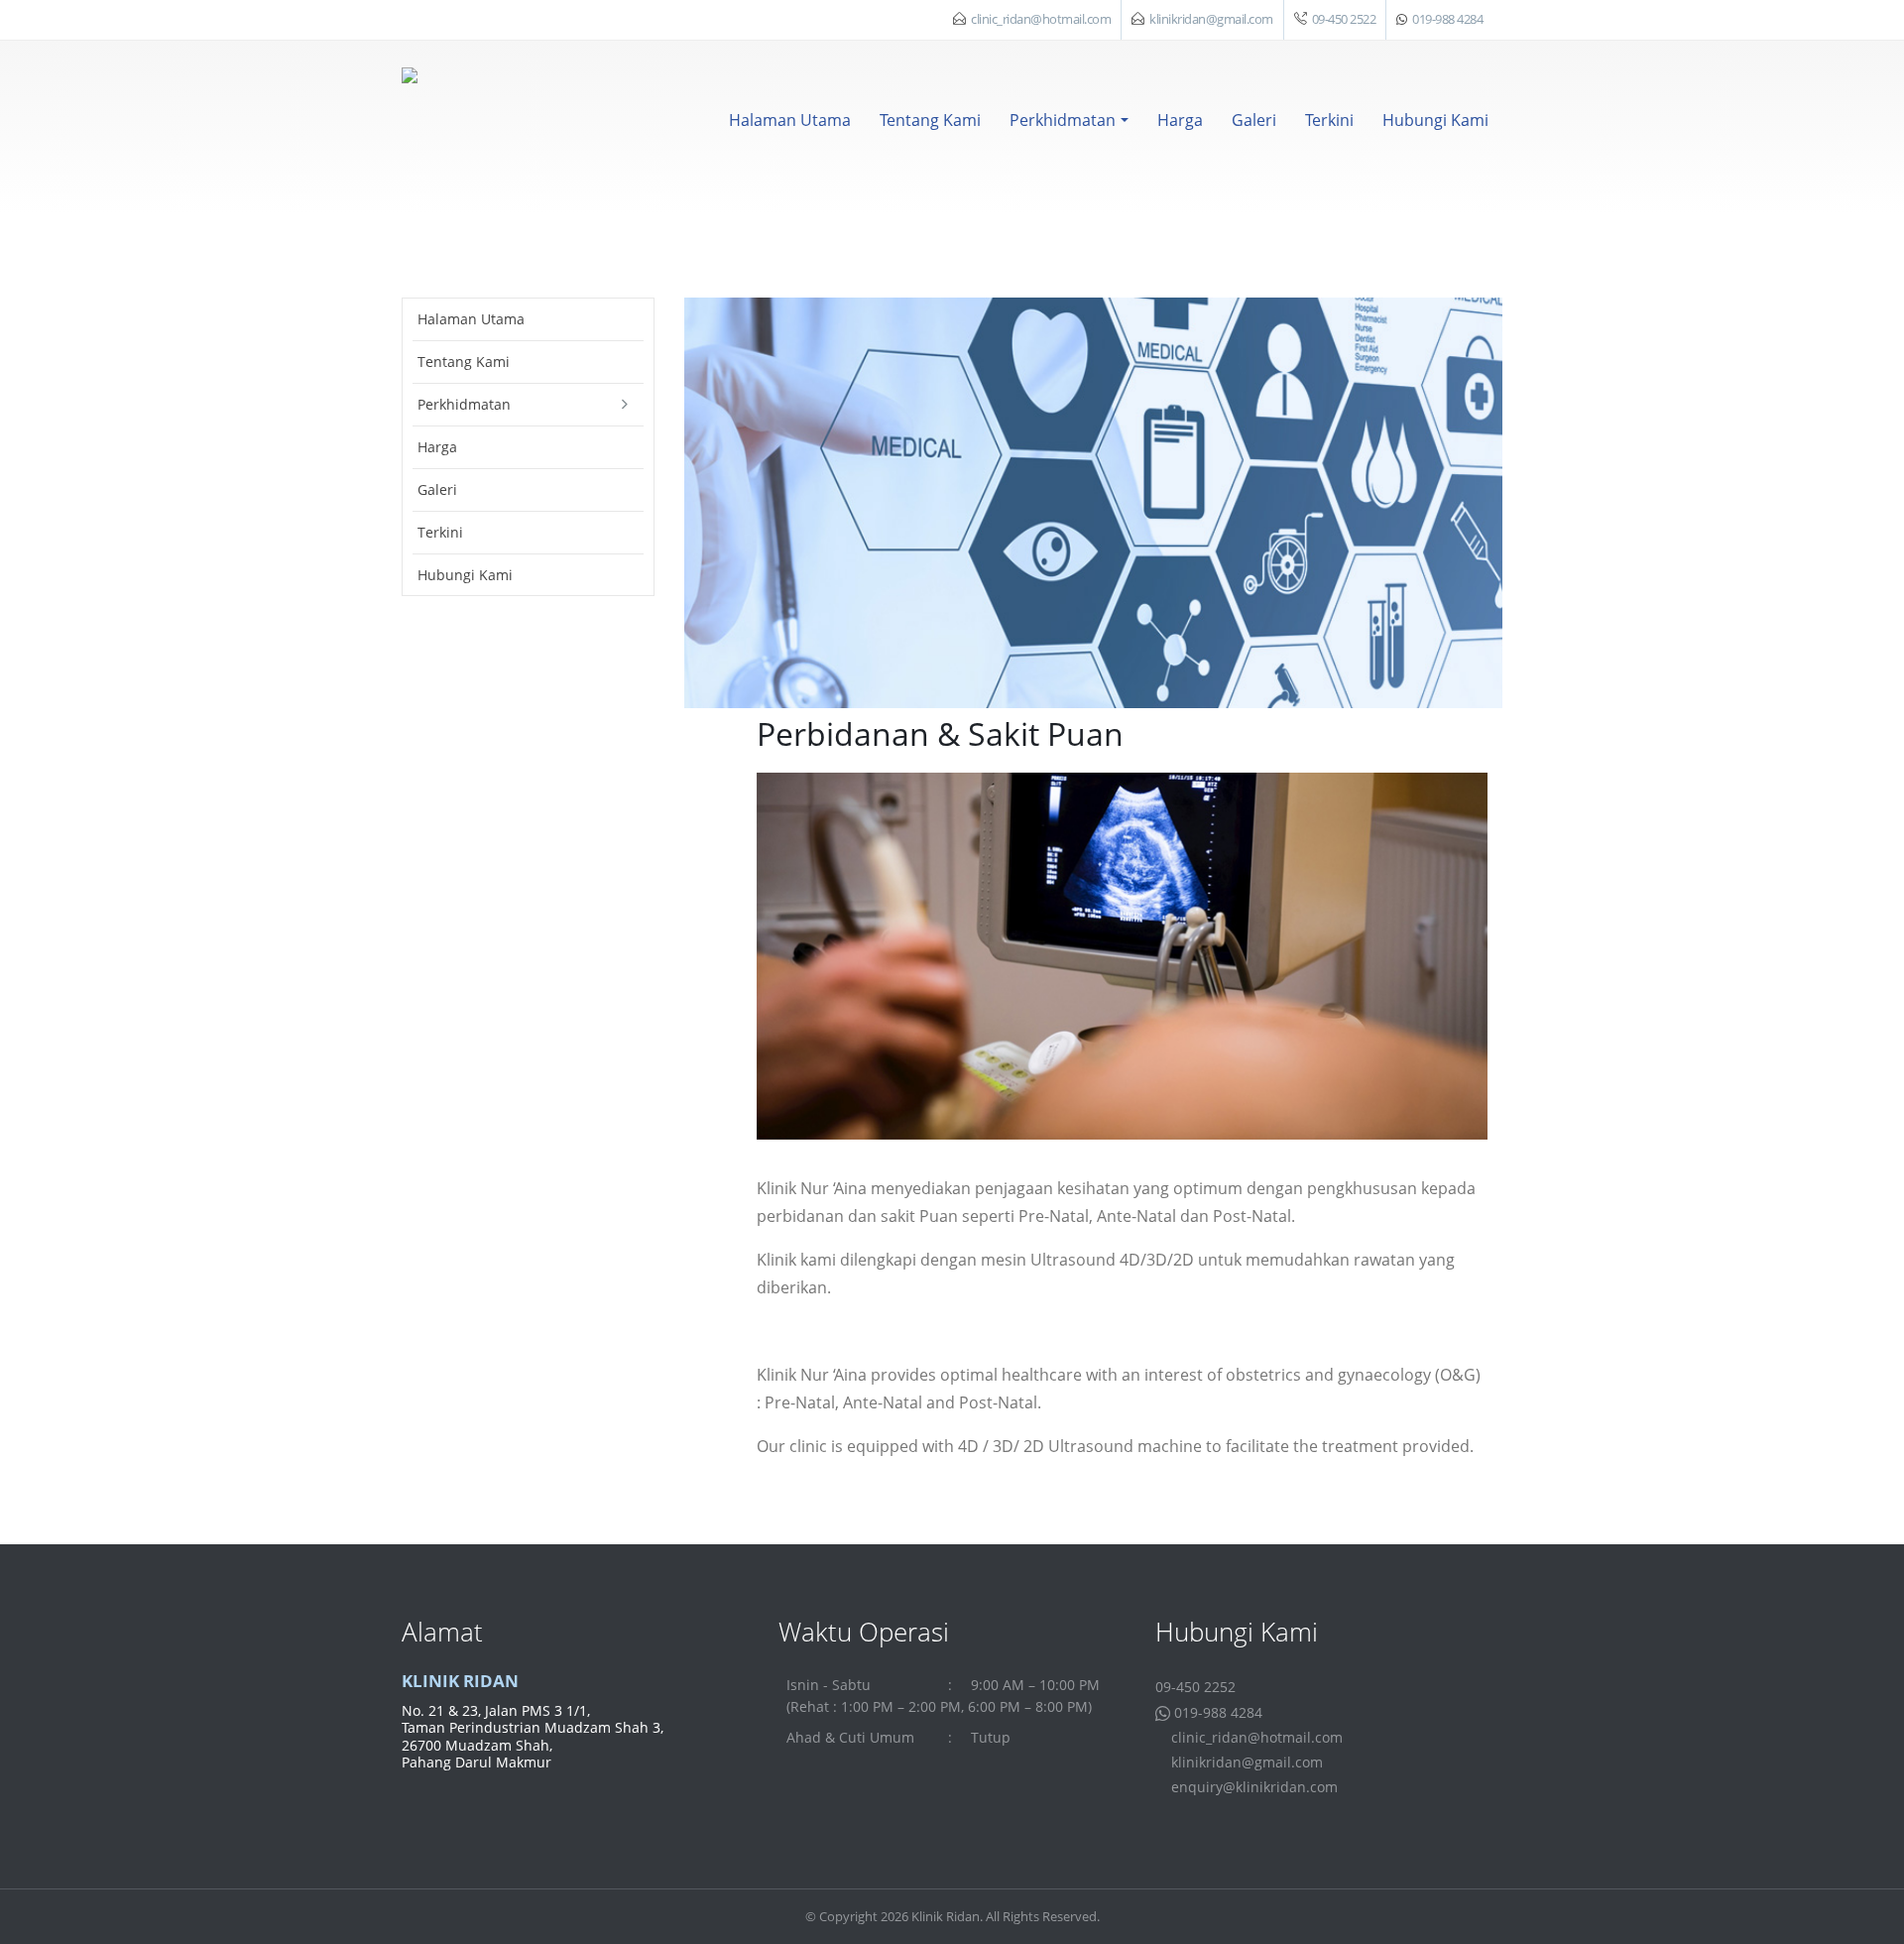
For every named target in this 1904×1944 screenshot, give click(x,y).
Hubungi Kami (1435, 120)
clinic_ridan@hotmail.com (1041, 19)
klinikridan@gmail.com (1211, 19)
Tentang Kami (930, 120)
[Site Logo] (461, 127)
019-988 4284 (1447, 19)
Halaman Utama (790, 120)
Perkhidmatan (1063, 120)
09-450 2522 (1344, 19)
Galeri (1254, 120)
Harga (1180, 120)
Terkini (1329, 120)
